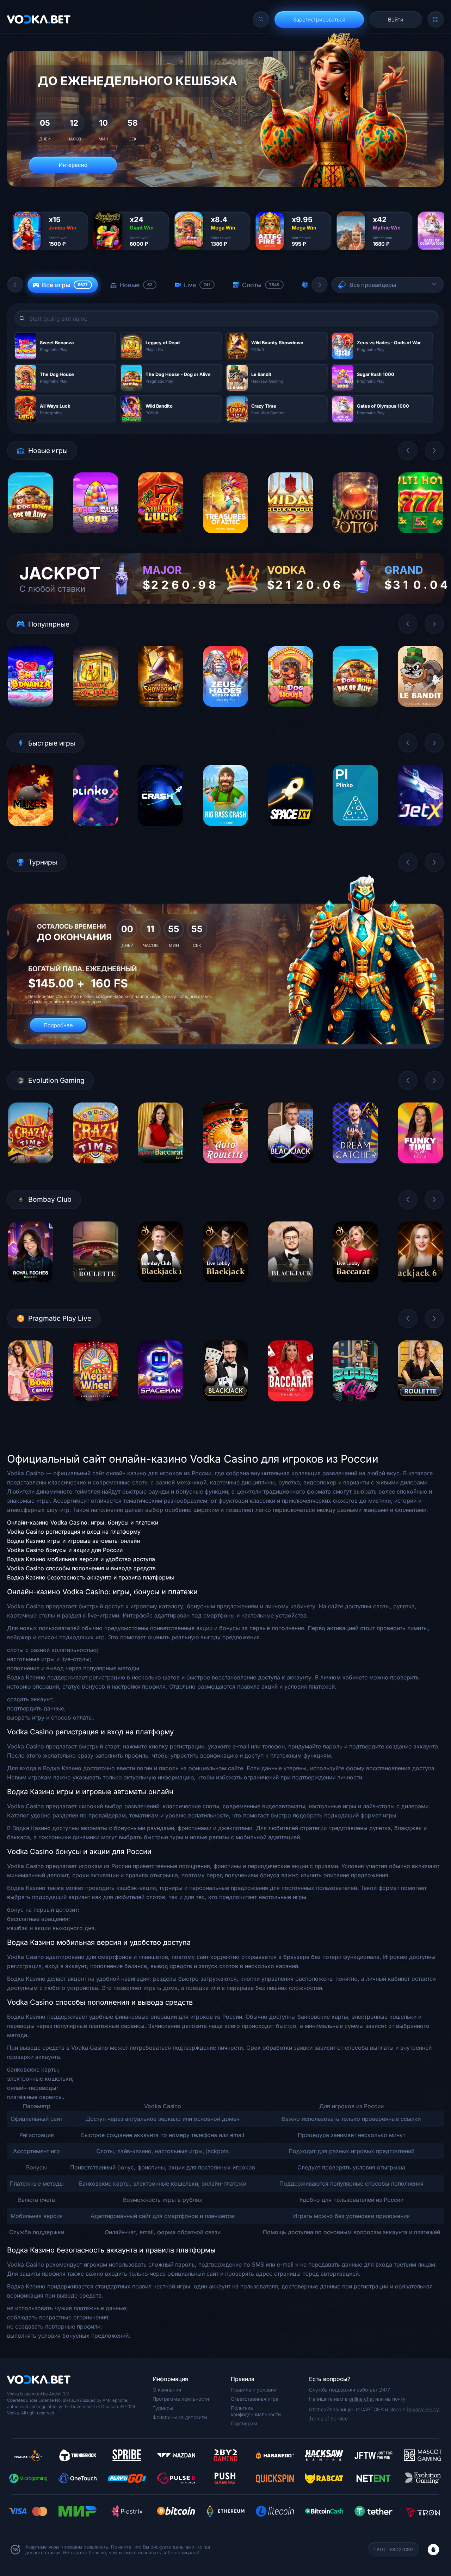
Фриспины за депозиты (180, 2417)
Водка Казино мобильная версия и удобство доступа (81, 1559)
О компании (167, 2390)
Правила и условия (254, 2390)
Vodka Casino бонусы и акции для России (65, 1550)
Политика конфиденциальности (256, 2411)
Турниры (163, 2408)
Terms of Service (328, 2418)
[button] (15, 285)
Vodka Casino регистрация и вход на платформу (74, 1532)
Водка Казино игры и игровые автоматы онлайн (73, 1541)
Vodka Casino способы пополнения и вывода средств (81, 1568)
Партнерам (244, 2423)
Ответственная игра (255, 2399)
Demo (31, 539)
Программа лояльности (181, 2399)
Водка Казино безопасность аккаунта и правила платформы (91, 1577)
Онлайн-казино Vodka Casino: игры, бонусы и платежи (83, 1522)
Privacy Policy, (423, 2409)
